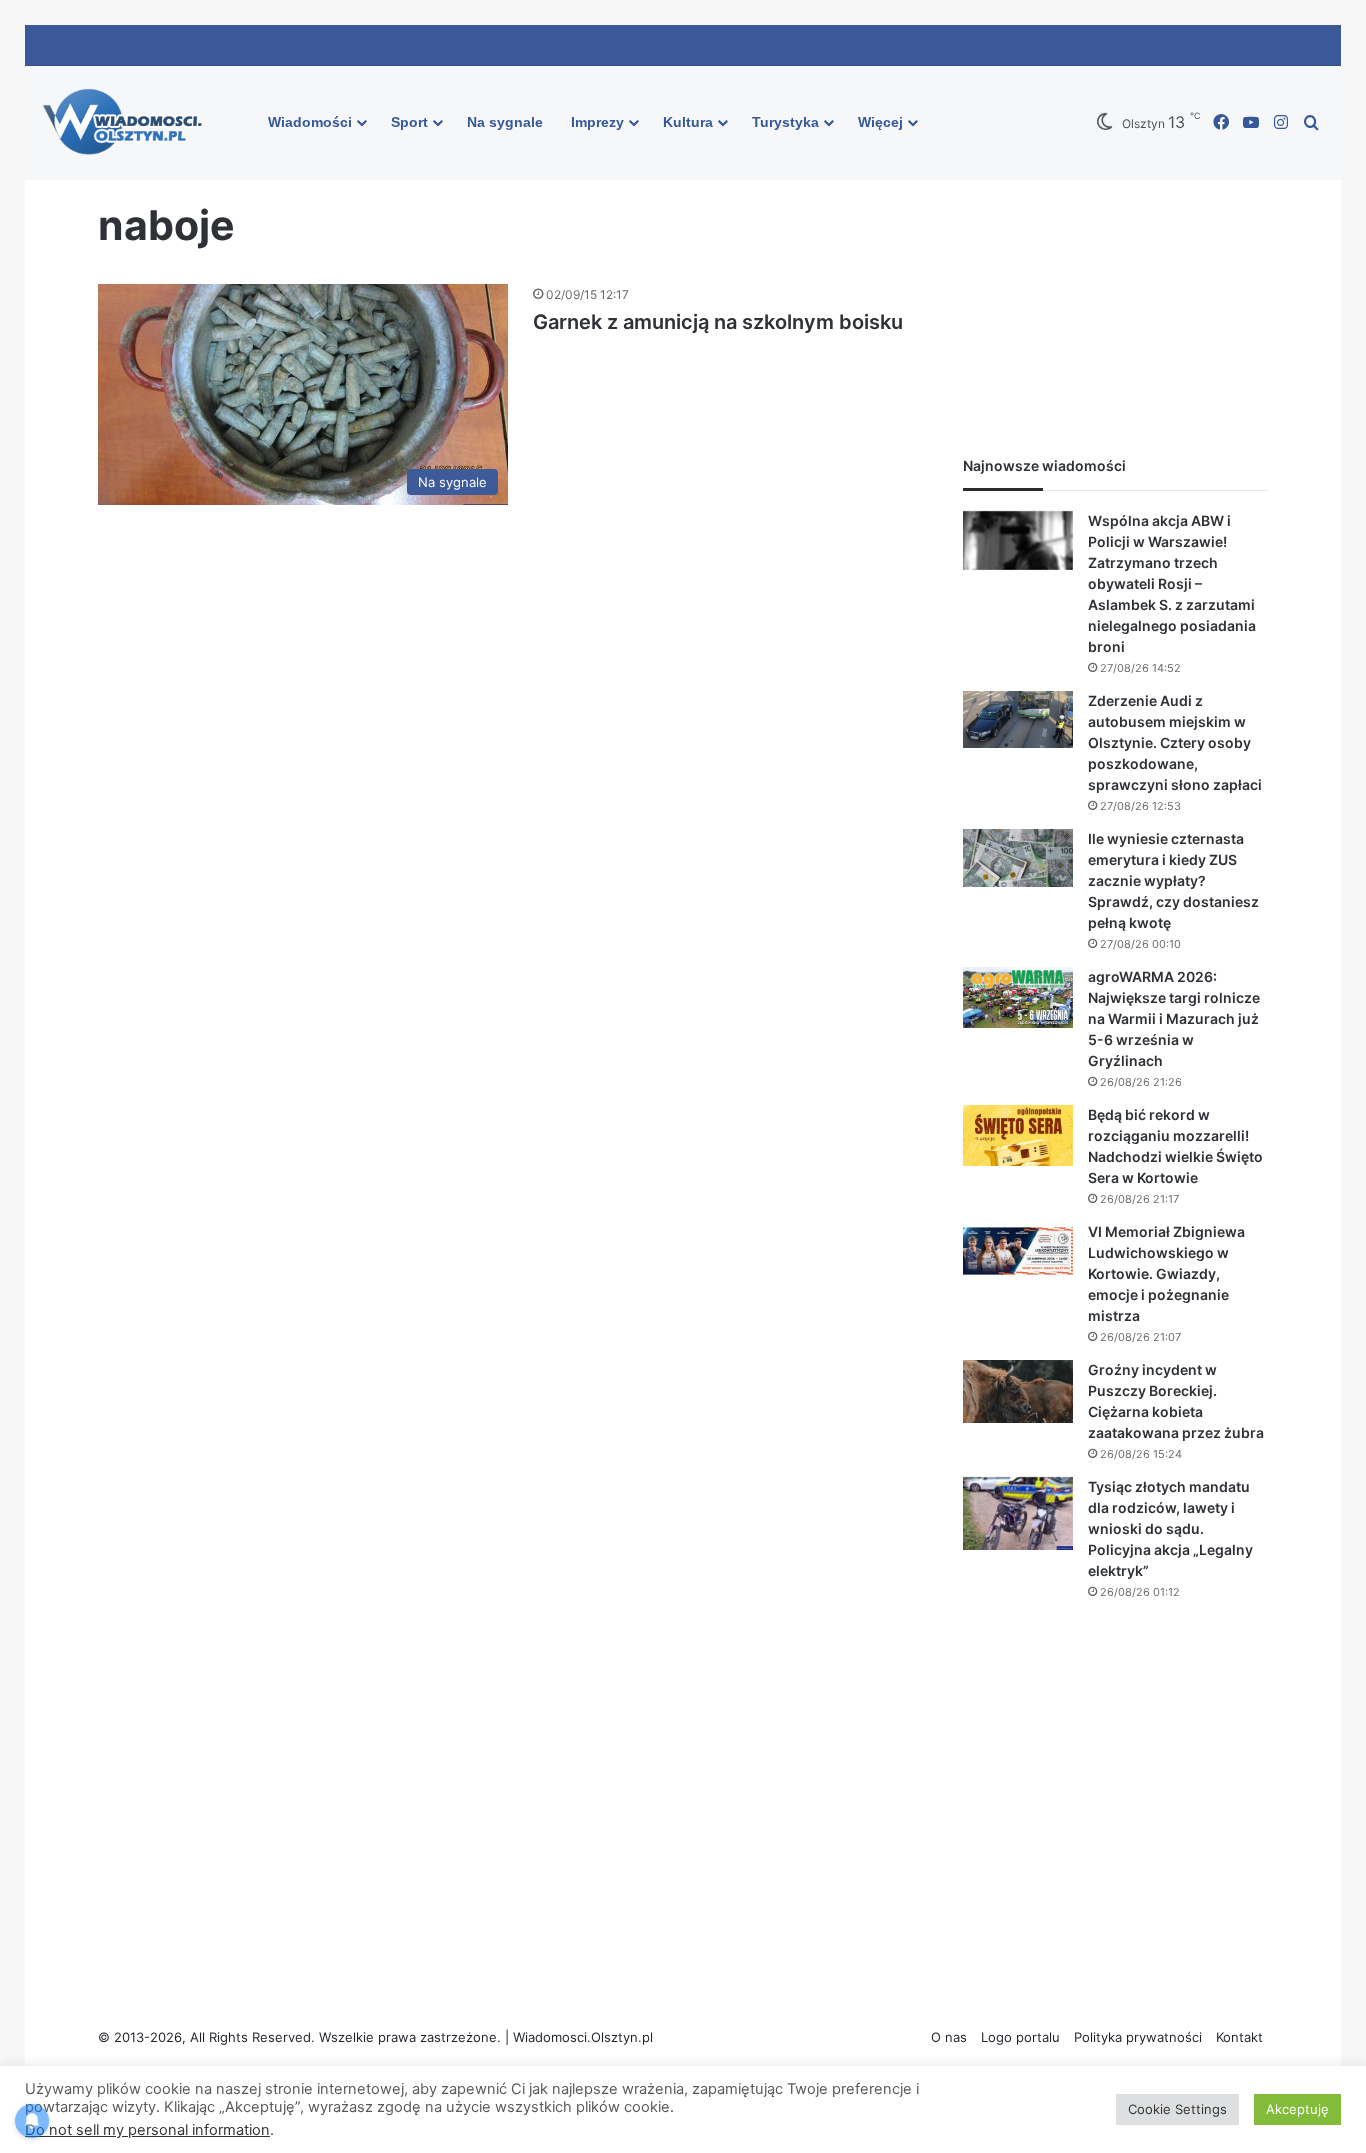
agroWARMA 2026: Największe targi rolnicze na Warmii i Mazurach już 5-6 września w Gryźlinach (1174, 1018)
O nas (949, 2037)
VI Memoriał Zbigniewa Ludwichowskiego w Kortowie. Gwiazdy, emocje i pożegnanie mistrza (1166, 1273)
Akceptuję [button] (1297, 2109)
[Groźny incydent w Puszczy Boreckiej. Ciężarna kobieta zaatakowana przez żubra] (1018, 1392)
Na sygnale (505, 122)
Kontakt (1239, 2037)
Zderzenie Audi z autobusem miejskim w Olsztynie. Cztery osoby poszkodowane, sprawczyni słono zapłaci (1175, 742)
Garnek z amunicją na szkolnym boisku (718, 322)
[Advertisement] (1115, 281)
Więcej (880, 122)
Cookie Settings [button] (1177, 2109)
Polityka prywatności (1138, 2037)
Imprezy (597, 122)
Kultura (688, 122)
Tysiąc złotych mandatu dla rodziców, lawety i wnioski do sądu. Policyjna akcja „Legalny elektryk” (1170, 1528)
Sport (409, 122)
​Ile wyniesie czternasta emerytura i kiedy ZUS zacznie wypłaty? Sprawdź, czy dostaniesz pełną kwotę (1173, 880)
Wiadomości (310, 122)
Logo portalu (1020, 2037)
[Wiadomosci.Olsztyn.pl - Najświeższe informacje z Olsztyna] (127, 123)
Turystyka (785, 122)
